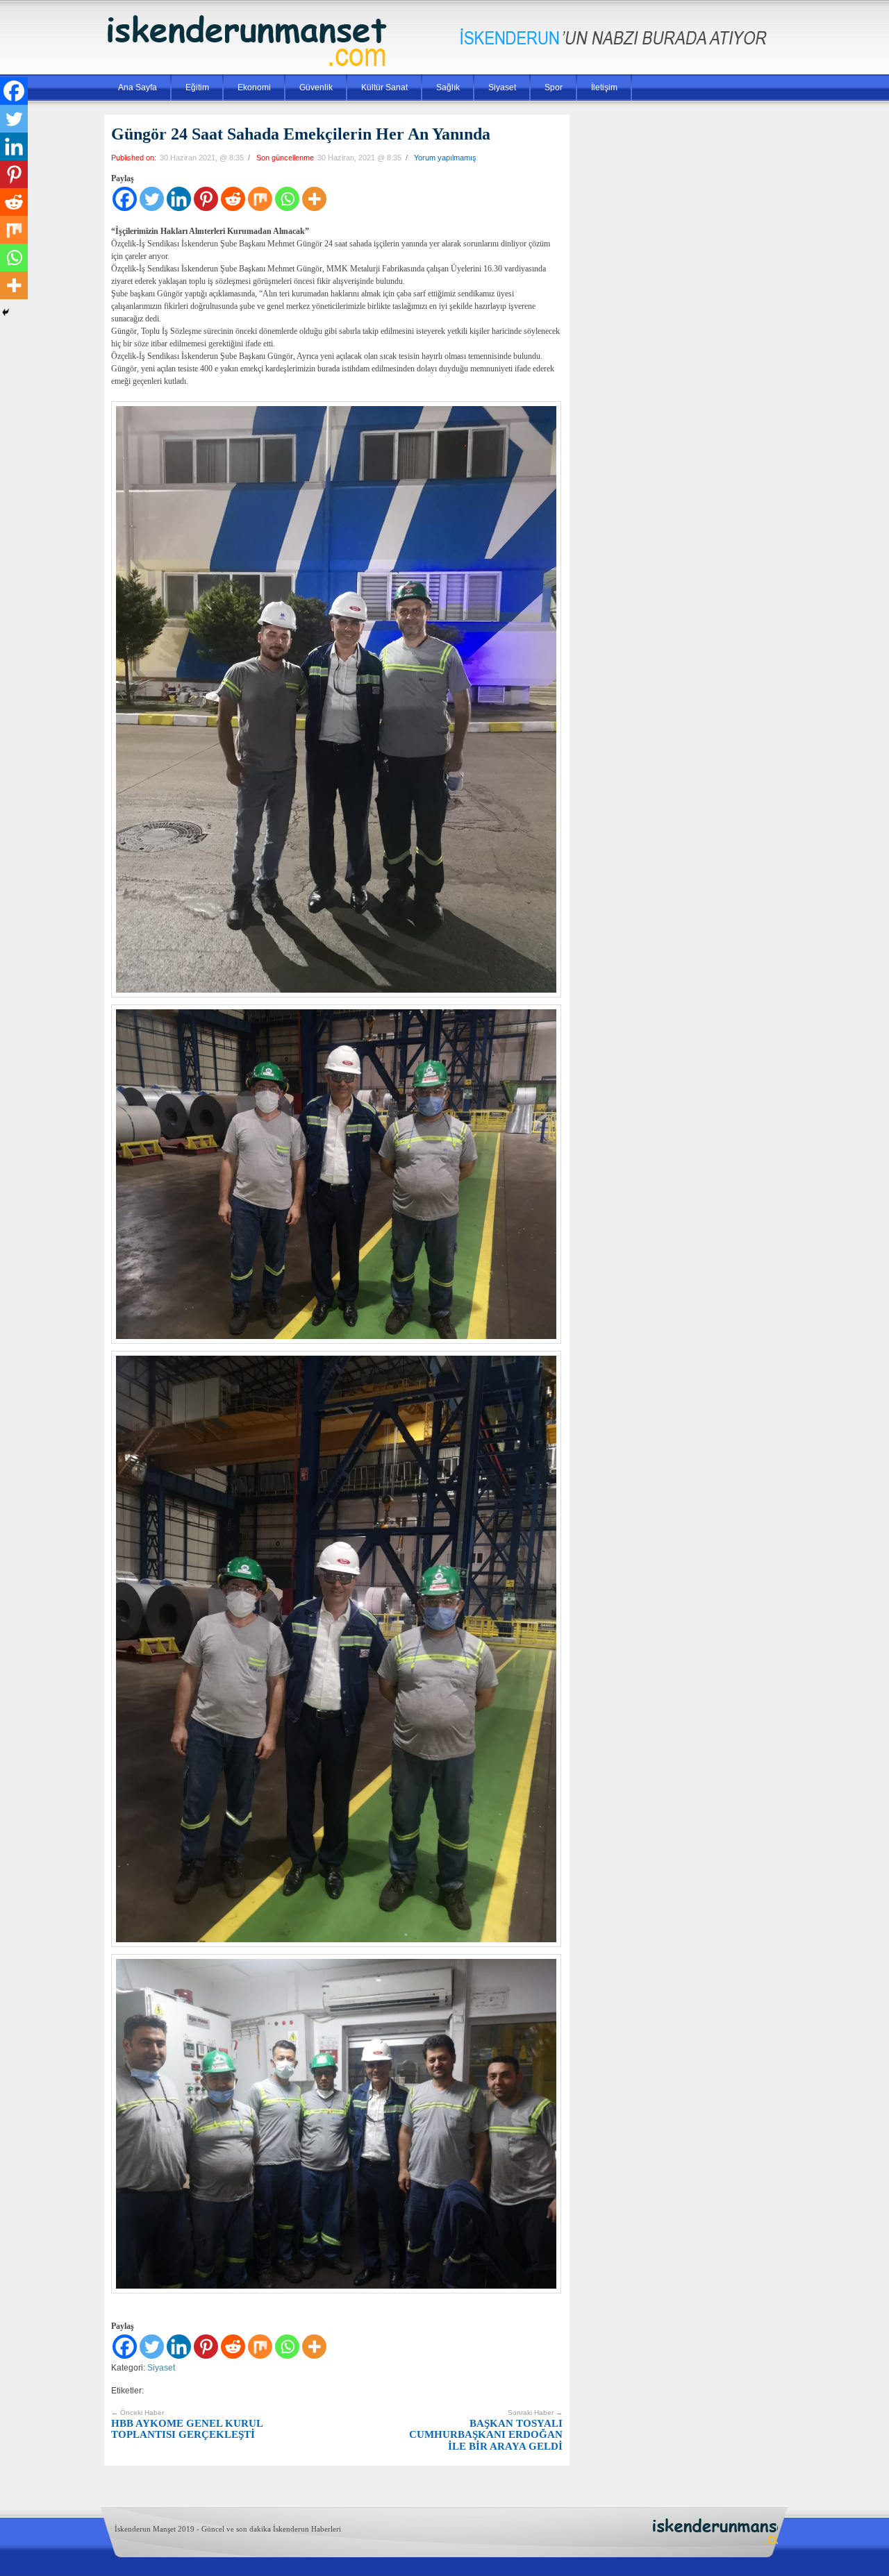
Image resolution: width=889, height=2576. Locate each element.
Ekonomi (254, 87)
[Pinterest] (206, 199)
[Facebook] (125, 199)
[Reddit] (233, 199)
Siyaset (502, 87)
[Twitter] (152, 199)
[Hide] (6, 312)
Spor (554, 87)
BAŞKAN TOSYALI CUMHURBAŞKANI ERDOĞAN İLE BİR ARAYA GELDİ (486, 2430)
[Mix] (260, 199)
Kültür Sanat (384, 87)
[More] (314, 199)
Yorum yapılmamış (445, 158)
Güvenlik (316, 87)
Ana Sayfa (138, 87)
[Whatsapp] (287, 199)
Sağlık (448, 87)
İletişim (604, 87)
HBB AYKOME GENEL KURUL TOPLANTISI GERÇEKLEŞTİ (187, 2424)
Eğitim (197, 87)
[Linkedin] (179, 199)
